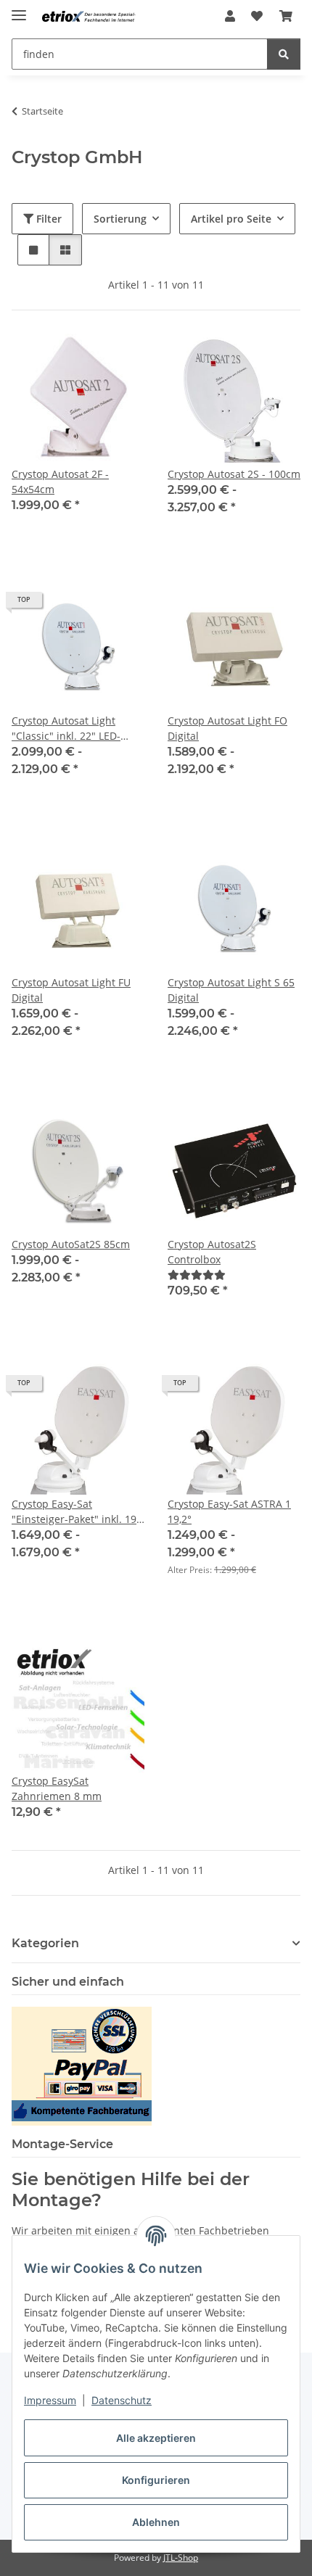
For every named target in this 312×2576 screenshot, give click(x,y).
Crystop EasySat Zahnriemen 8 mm (57, 1788)
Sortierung (120, 219)
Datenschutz (122, 2400)
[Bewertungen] (197, 1275)
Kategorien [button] (45, 1943)
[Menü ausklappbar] (19, 9)
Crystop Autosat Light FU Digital (71, 990)
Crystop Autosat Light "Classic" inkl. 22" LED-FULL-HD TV (66, 728)
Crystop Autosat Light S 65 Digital (231, 990)
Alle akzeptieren (156, 2438)
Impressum (50, 2400)
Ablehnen (156, 2522)
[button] (230, 16)
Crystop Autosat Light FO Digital (227, 728)
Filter (48, 219)
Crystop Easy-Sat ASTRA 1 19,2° (229, 1511)
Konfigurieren (156, 2480)
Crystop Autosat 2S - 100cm (234, 474)
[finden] (284, 54)
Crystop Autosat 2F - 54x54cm (60, 482)
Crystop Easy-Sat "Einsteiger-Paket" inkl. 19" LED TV (76, 1512)
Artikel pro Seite (231, 219)
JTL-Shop (181, 2558)
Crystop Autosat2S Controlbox (212, 1252)
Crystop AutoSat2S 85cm (71, 1244)
